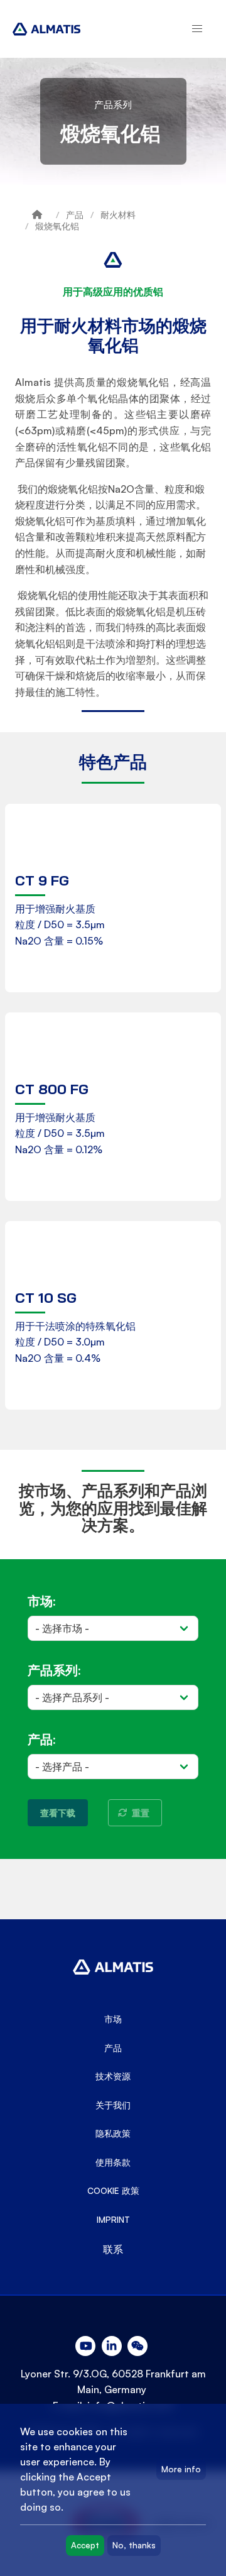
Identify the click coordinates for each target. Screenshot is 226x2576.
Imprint (113, 2220)
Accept (85, 2545)
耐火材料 (118, 215)
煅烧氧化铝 (57, 226)
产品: (41, 1739)
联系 (113, 2249)
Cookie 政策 (113, 2191)
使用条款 (113, 2162)
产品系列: (54, 1670)
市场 (113, 2019)
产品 (75, 215)
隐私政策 (113, 2134)
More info (181, 2469)
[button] (197, 29)
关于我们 (113, 2105)
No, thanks (134, 2545)
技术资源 (113, 2076)
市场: (41, 1601)
